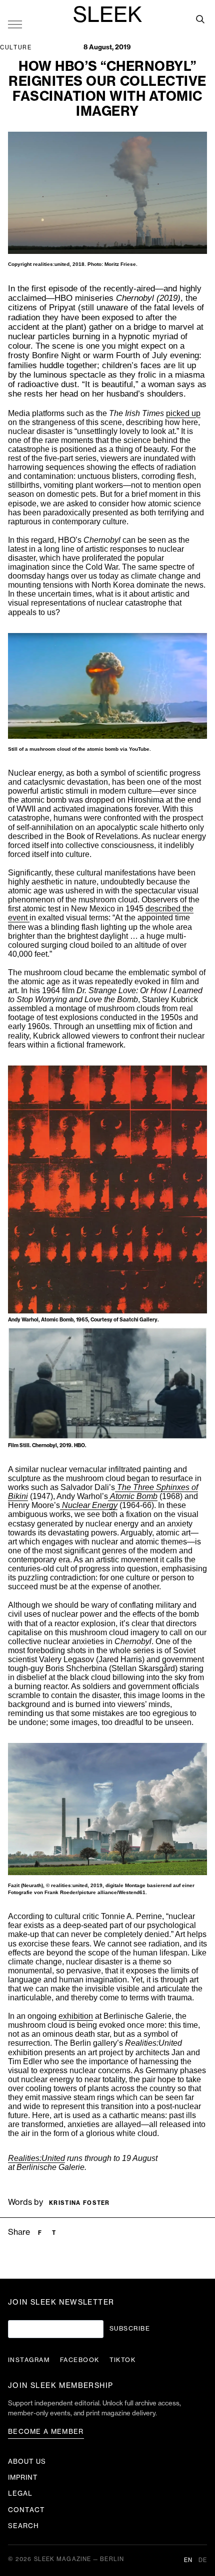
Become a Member (46, 2432)
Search (23, 2526)
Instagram (29, 2360)
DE (203, 2560)
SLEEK (107, 15)
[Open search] (200, 19)
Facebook (80, 2360)
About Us (27, 2462)
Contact (26, 2510)
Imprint (23, 2477)
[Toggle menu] (15, 24)
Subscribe (130, 2329)
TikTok (123, 2360)
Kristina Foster (79, 2203)
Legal (20, 2493)
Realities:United (36, 2158)
